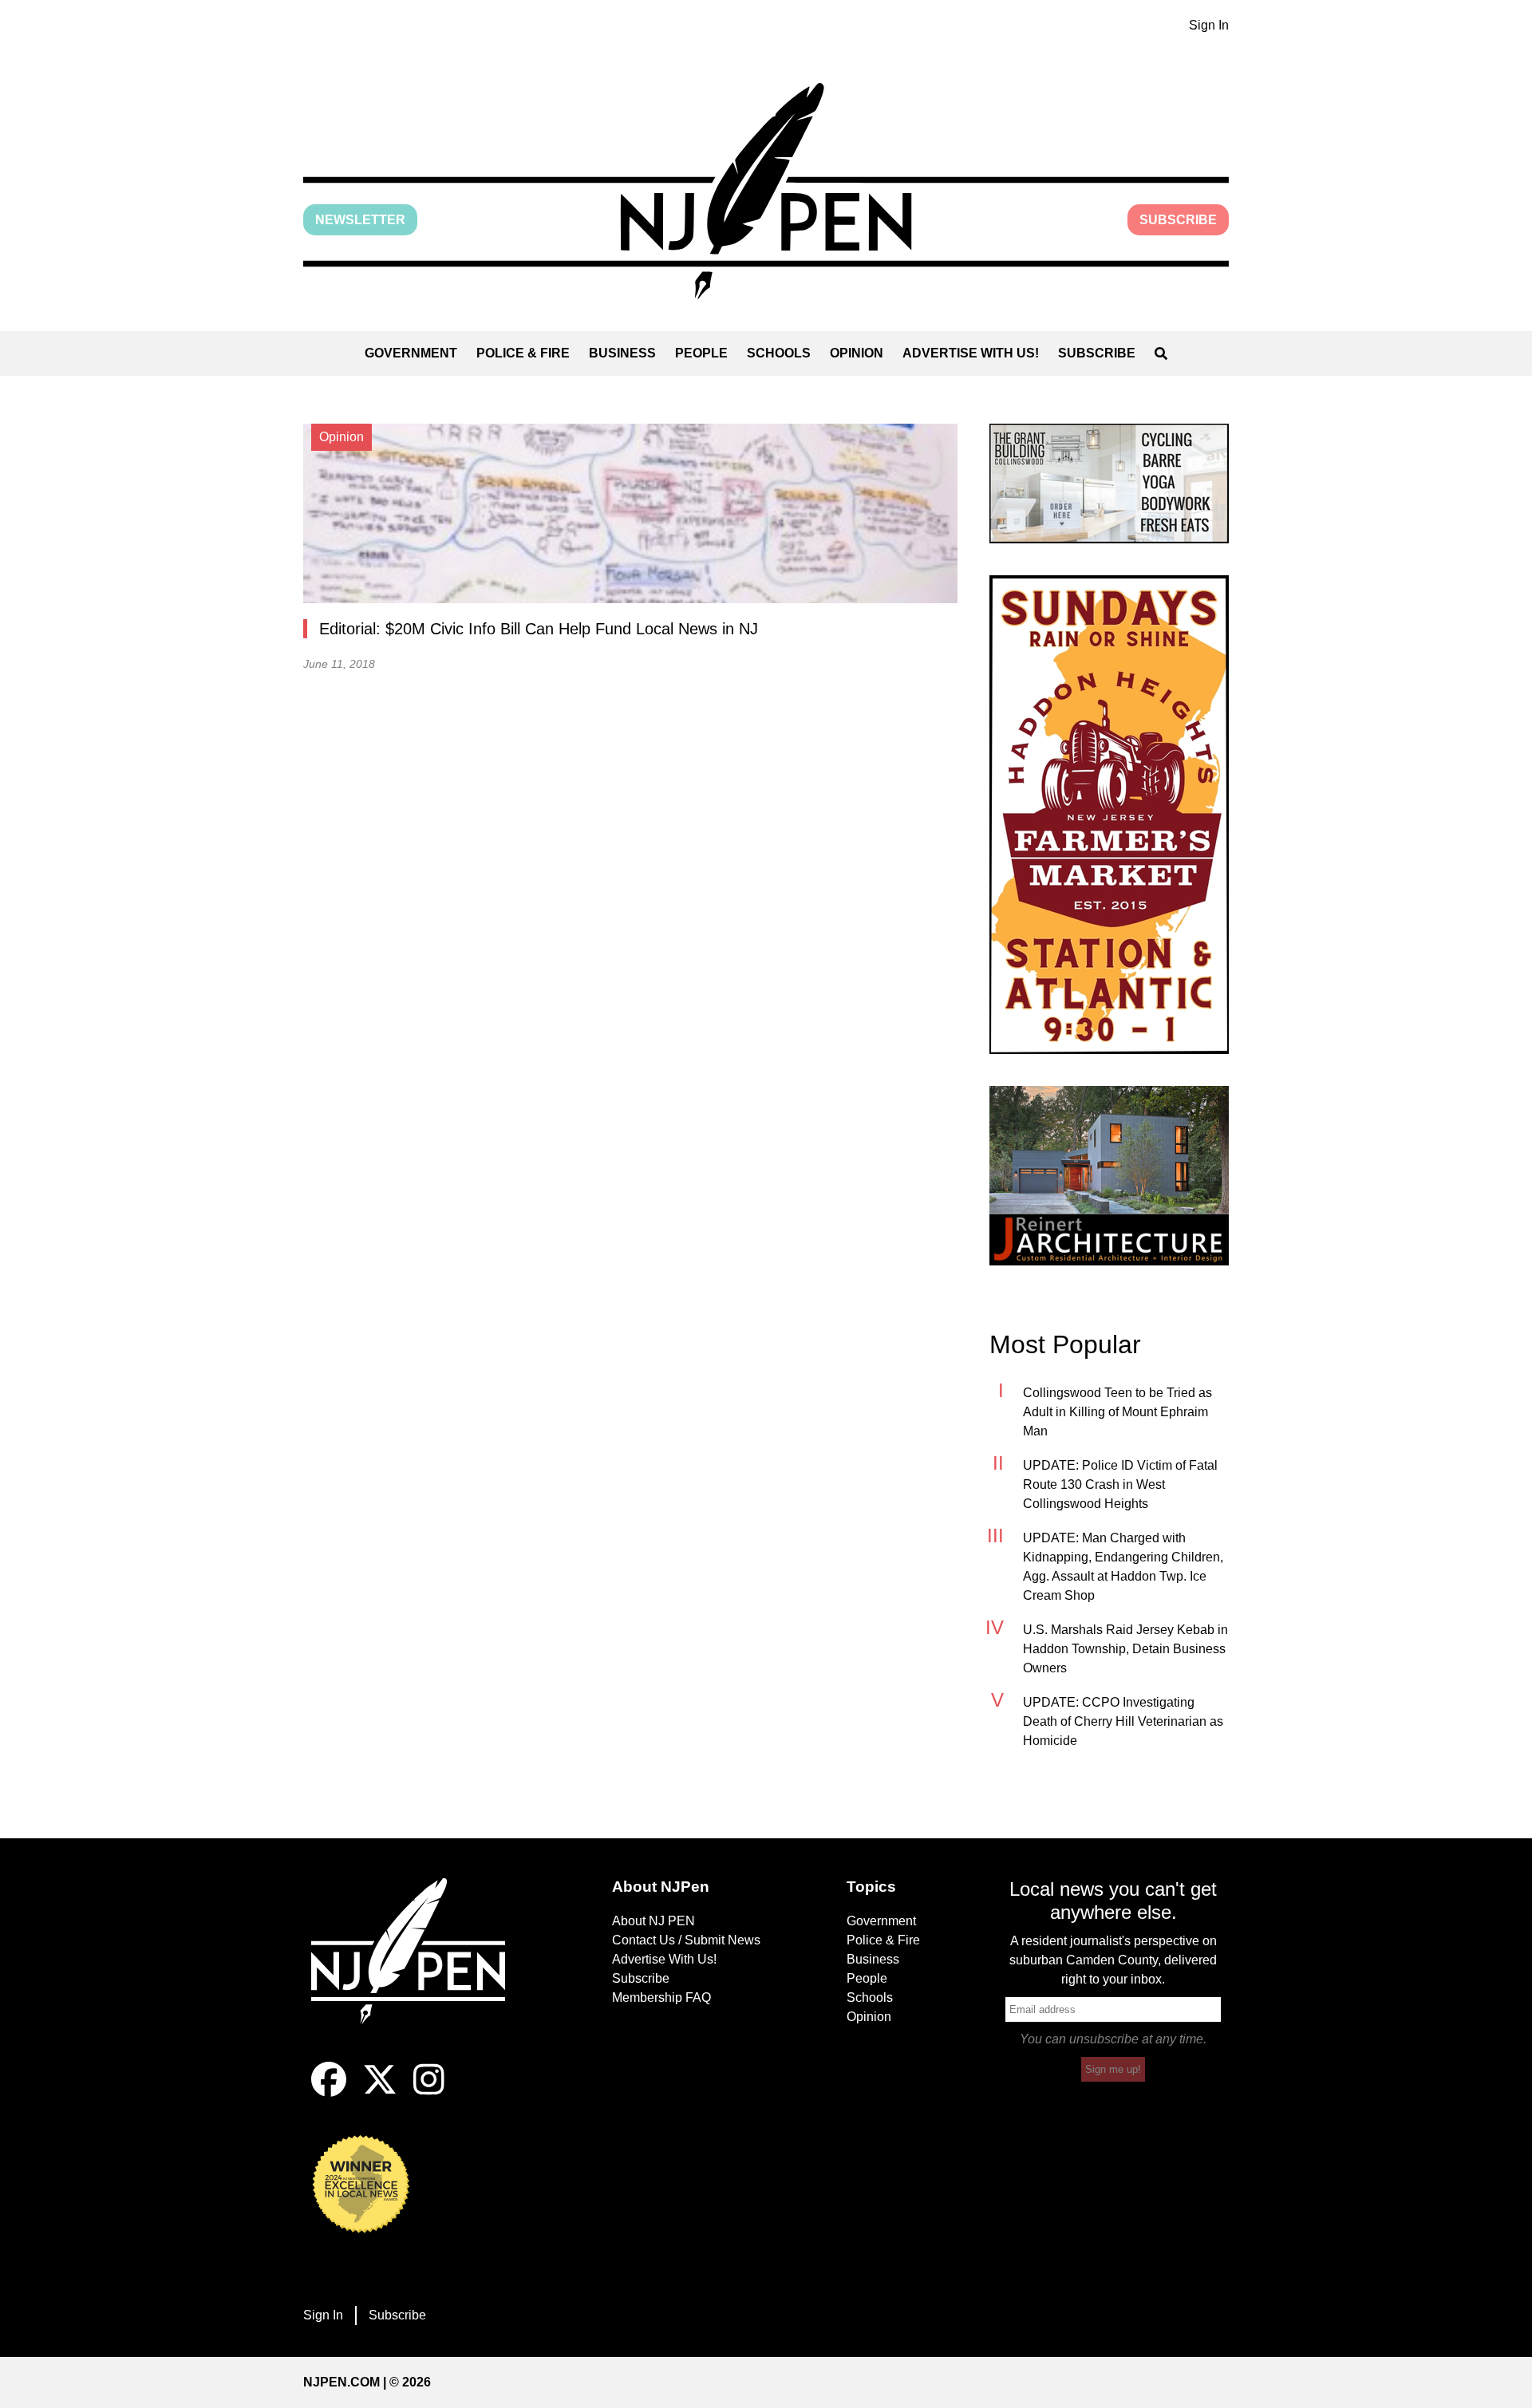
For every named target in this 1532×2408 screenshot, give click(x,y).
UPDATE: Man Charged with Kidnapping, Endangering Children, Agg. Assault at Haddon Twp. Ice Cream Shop (1123, 1567)
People (701, 353)
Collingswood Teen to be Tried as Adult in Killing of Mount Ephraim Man (1117, 1412)
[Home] (419, 1970)
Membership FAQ (661, 1997)
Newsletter (360, 220)
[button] (766, 191)
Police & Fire (523, 353)
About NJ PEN (653, 1921)
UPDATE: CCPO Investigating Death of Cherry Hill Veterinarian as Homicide (1123, 1721)
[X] (380, 2092)
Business (622, 353)
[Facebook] (329, 2092)
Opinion (857, 353)
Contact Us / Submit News (686, 1940)
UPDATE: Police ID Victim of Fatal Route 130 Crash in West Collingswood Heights (1120, 1484)
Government (411, 353)
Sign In (1209, 25)
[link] (1109, 484)
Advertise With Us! (971, 353)
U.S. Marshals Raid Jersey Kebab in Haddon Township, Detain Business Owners (1125, 1649)
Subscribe (1178, 220)
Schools (779, 353)
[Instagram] (429, 2092)
